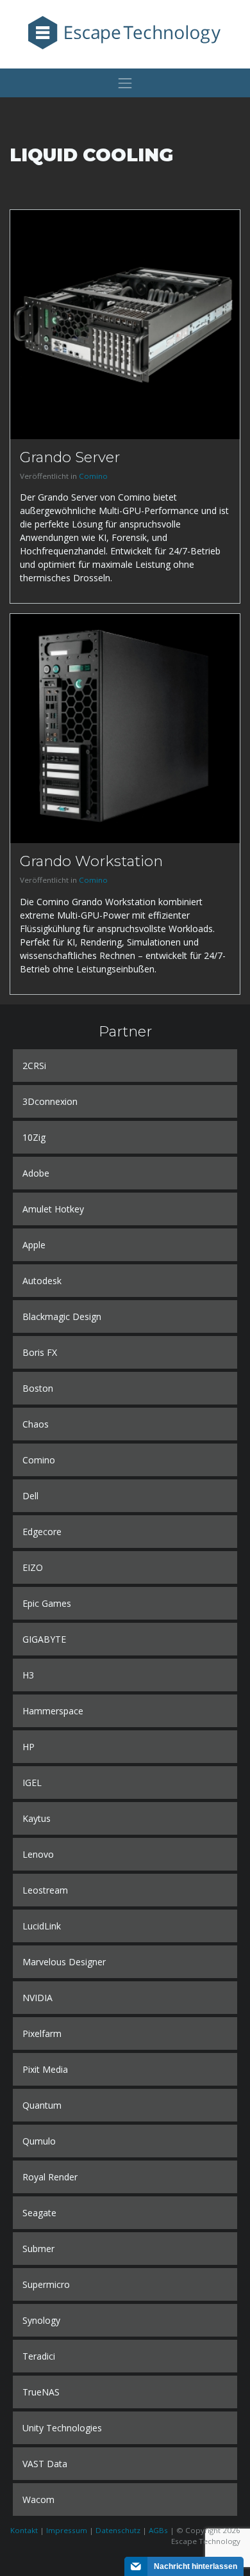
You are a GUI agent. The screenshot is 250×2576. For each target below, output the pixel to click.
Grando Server (70, 457)
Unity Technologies (62, 2428)
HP (29, 1747)
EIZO (33, 1567)
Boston (38, 1388)
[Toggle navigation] (125, 83)
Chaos (36, 1424)
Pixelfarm (42, 2033)
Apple (34, 1245)
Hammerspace (53, 1711)
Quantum (42, 2105)
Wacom (38, 2500)
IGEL (32, 1783)
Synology (41, 2320)
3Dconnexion (50, 1101)
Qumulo (39, 2141)
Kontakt (24, 2530)
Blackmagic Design (62, 1316)
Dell (30, 1496)
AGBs (158, 2530)
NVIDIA (37, 1998)
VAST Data (45, 2464)
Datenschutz (118, 2530)
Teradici (39, 2356)
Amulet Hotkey (53, 1209)
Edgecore (42, 1532)
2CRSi (34, 1066)
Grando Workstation (91, 861)
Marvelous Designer (64, 1962)
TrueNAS (41, 2392)
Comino (93, 476)
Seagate (39, 2213)
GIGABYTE (44, 1639)
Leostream (45, 1890)
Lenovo (38, 1854)
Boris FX (40, 1352)
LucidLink (42, 1926)
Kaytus (37, 1818)
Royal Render (50, 2177)
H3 (28, 1675)
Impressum (67, 2530)
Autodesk (42, 1281)
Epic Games (47, 1603)
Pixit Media (45, 2069)
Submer (38, 2249)
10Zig (34, 1137)
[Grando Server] (125, 324)
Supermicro (46, 2284)
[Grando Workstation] (125, 728)
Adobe (36, 1173)
